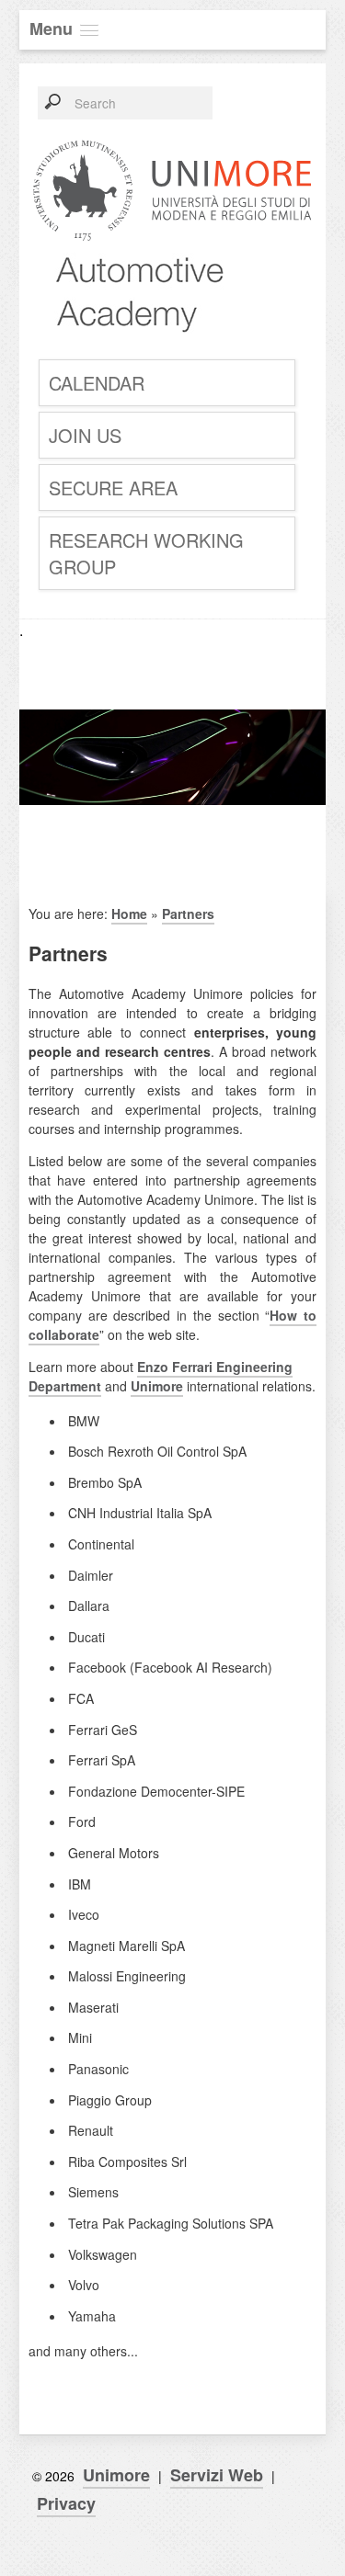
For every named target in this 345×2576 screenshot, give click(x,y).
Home (129, 914)
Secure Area (113, 488)
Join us (85, 435)
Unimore (157, 1386)
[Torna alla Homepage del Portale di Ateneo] (172, 242)
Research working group (146, 553)
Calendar (97, 383)
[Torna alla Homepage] (130, 343)
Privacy (66, 2503)
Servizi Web (217, 2475)
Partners (188, 914)
